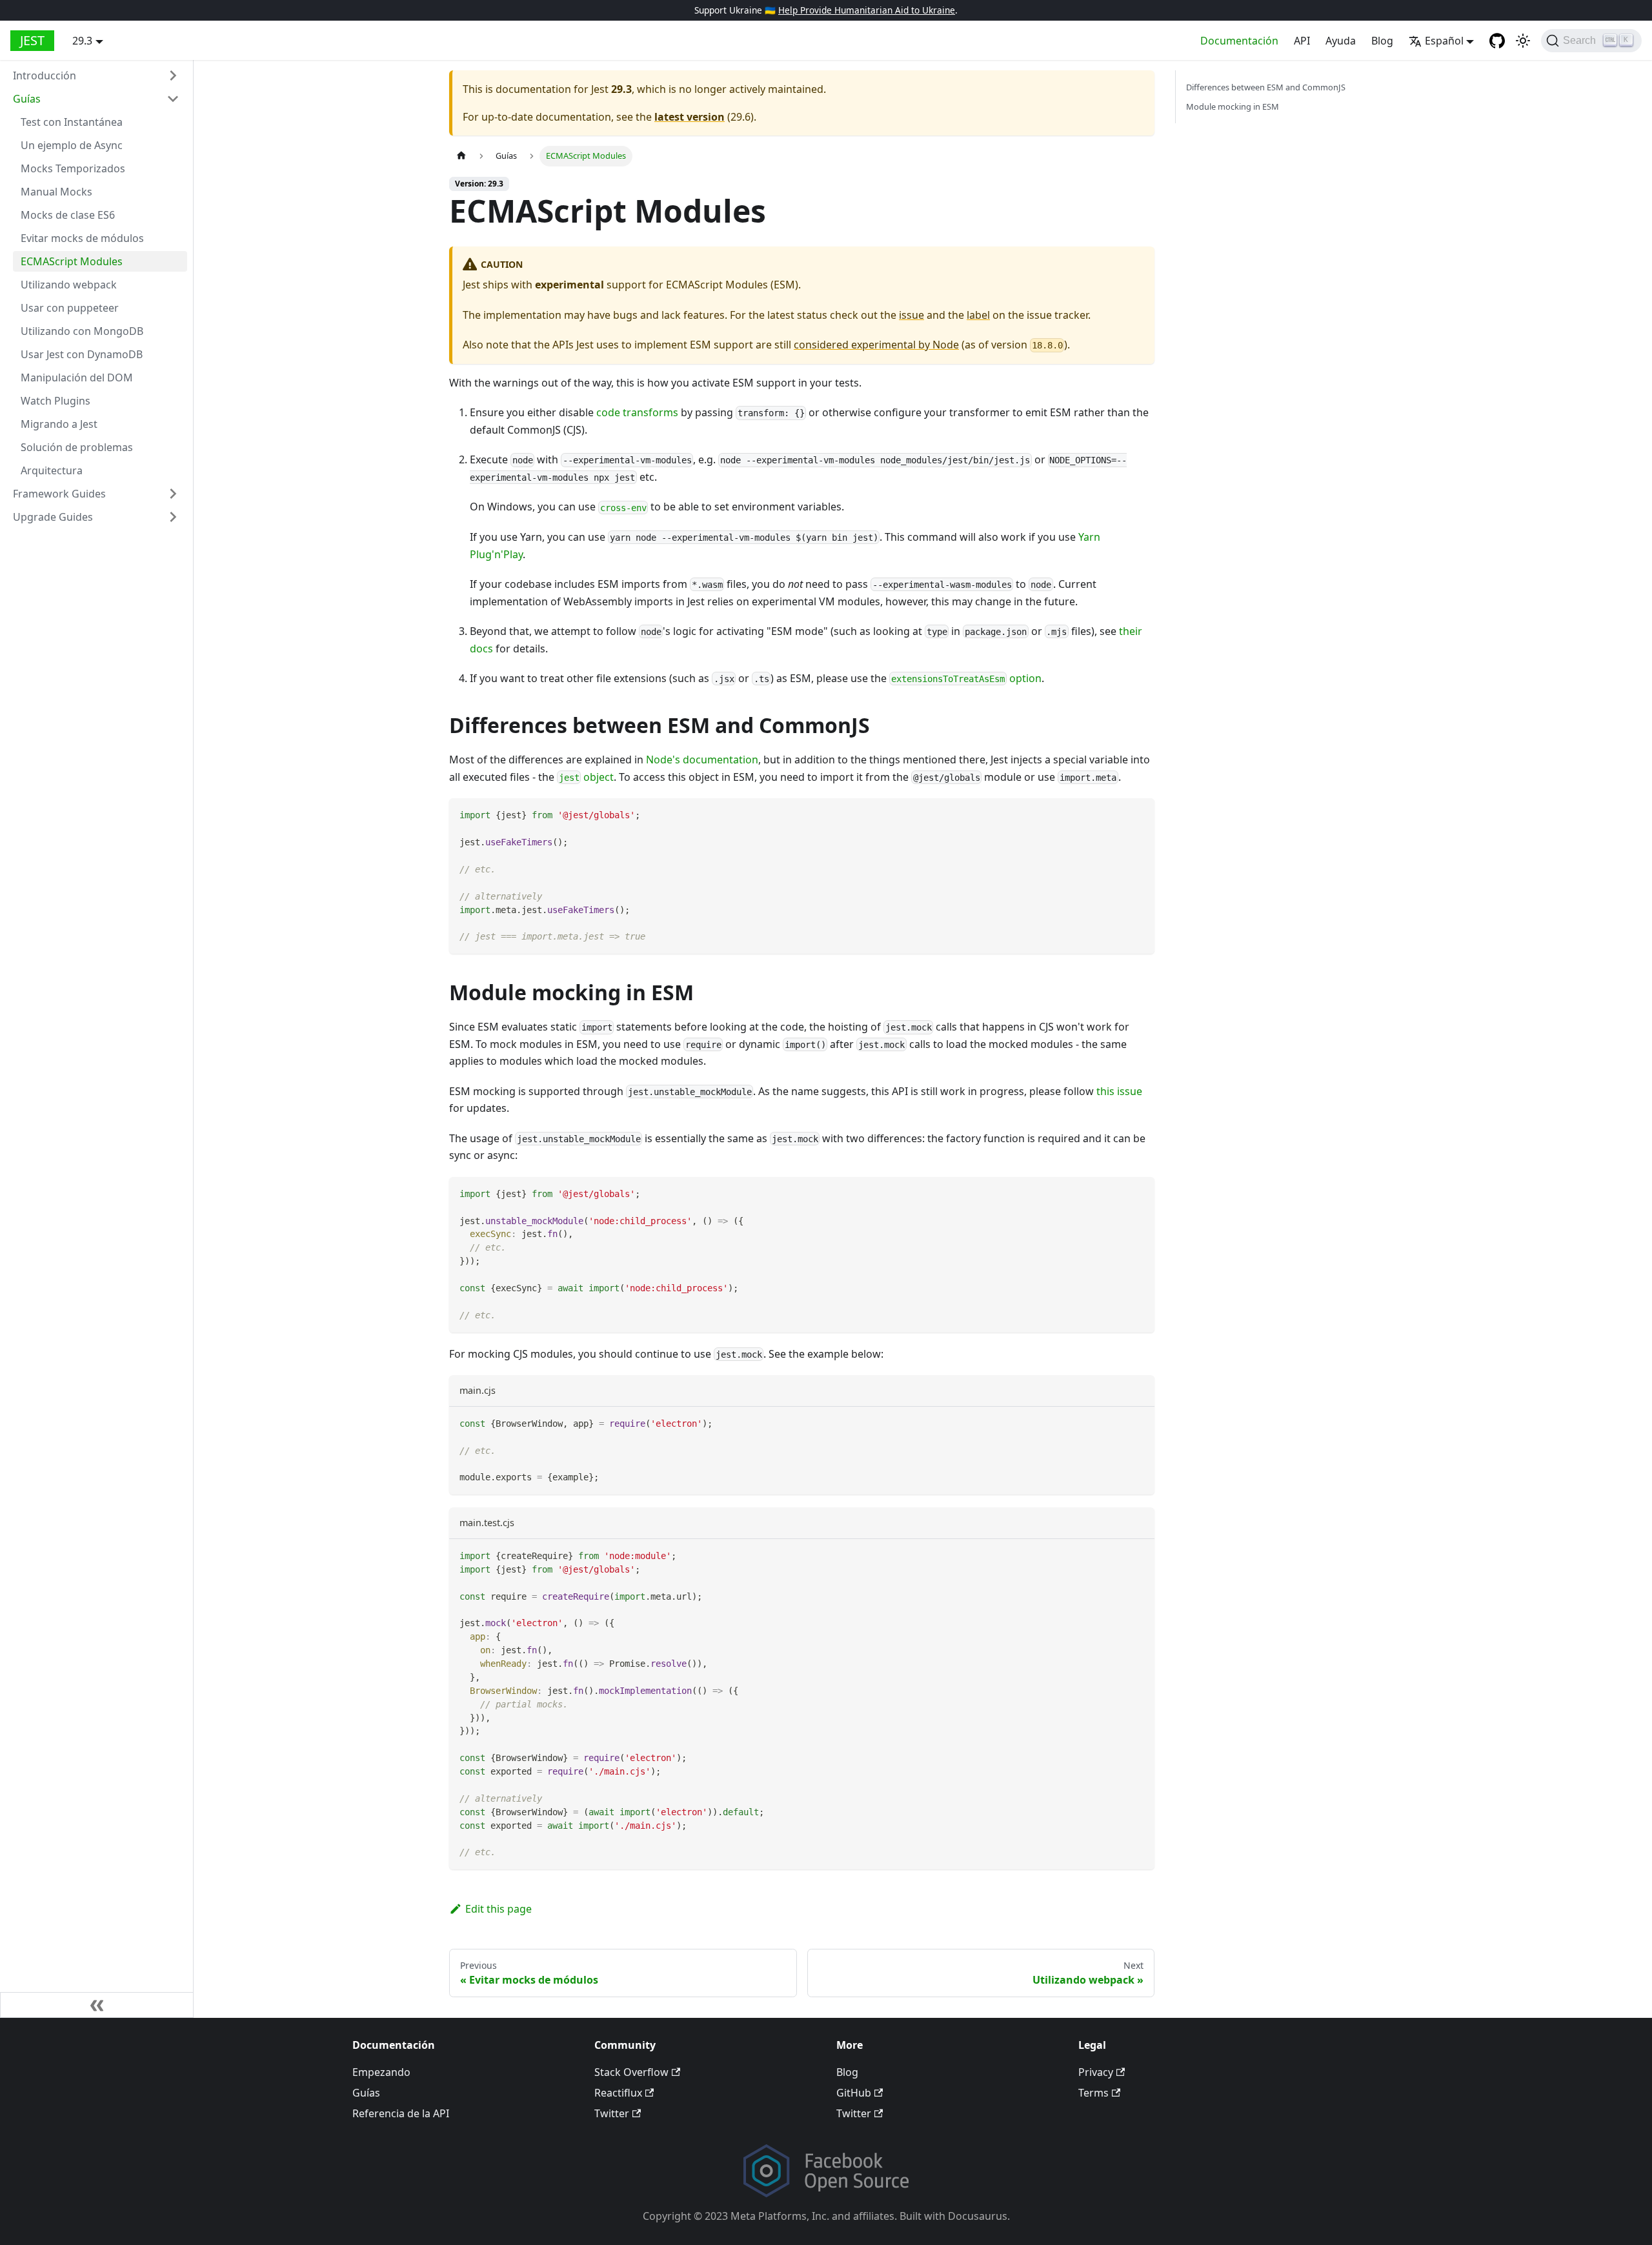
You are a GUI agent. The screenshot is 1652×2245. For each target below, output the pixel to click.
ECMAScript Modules (72, 261)
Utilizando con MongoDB (82, 331)
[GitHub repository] (1497, 41)
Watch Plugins (55, 401)
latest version (690, 117)
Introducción (45, 76)
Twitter (612, 2113)
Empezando (381, 2072)
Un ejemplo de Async (72, 145)
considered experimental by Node (876, 345)
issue (912, 315)
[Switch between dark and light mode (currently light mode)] (1523, 41)
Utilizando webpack (69, 285)
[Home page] (461, 156)
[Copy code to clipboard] (1139, 814)
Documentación (1239, 41)
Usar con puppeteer (70, 308)
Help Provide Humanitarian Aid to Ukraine (867, 10)
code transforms (637, 412)
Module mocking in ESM (1233, 106)
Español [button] (1444, 41)
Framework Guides (59, 494)
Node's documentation (702, 760)
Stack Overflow (631, 2072)
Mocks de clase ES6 (68, 215)
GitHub (854, 2093)
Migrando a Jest (59, 424)
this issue (1119, 1091)
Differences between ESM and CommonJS (1266, 87)
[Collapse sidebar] (97, 2005)
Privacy (1096, 2072)
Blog (1382, 41)
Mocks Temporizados (73, 168)
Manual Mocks (56, 192)
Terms (1093, 2093)
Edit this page (499, 1909)
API (1302, 41)
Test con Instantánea (72, 122)
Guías (27, 99)
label (978, 315)
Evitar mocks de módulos (82, 238)
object (586, 777)
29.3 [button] (82, 41)
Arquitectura (52, 470)
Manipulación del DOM (77, 378)
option (966, 678)
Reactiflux (618, 2093)
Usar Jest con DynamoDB (82, 354)
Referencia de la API (401, 2113)
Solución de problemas (77, 447)
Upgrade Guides (53, 517)
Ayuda (1341, 41)
